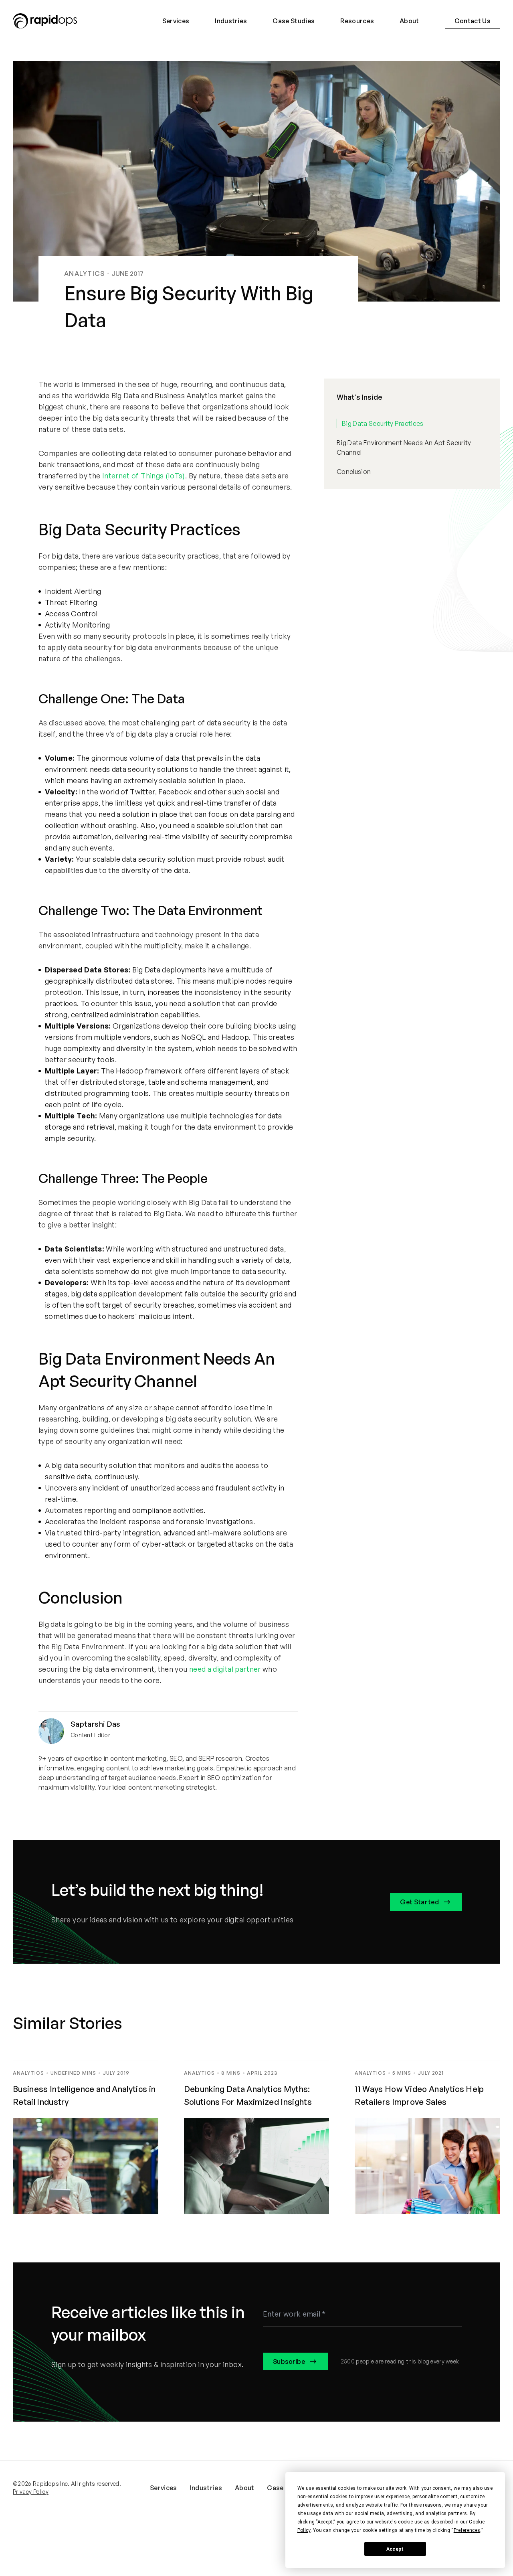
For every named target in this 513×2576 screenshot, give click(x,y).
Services (176, 21)
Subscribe (289, 2361)
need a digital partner (225, 1669)
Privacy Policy (31, 2492)
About (409, 21)
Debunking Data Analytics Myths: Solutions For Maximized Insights (249, 2095)
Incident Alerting (73, 591)
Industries (231, 21)
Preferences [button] (467, 2530)
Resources (357, 21)
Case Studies (294, 21)
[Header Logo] (45, 21)
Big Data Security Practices (383, 423)
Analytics (85, 273)
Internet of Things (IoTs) (144, 476)
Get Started (419, 1902)
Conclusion (354, 472)
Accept (395, 2549)
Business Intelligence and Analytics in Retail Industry (84, 2095)
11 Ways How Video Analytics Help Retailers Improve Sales (419, 2095)
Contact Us (473, 21)
